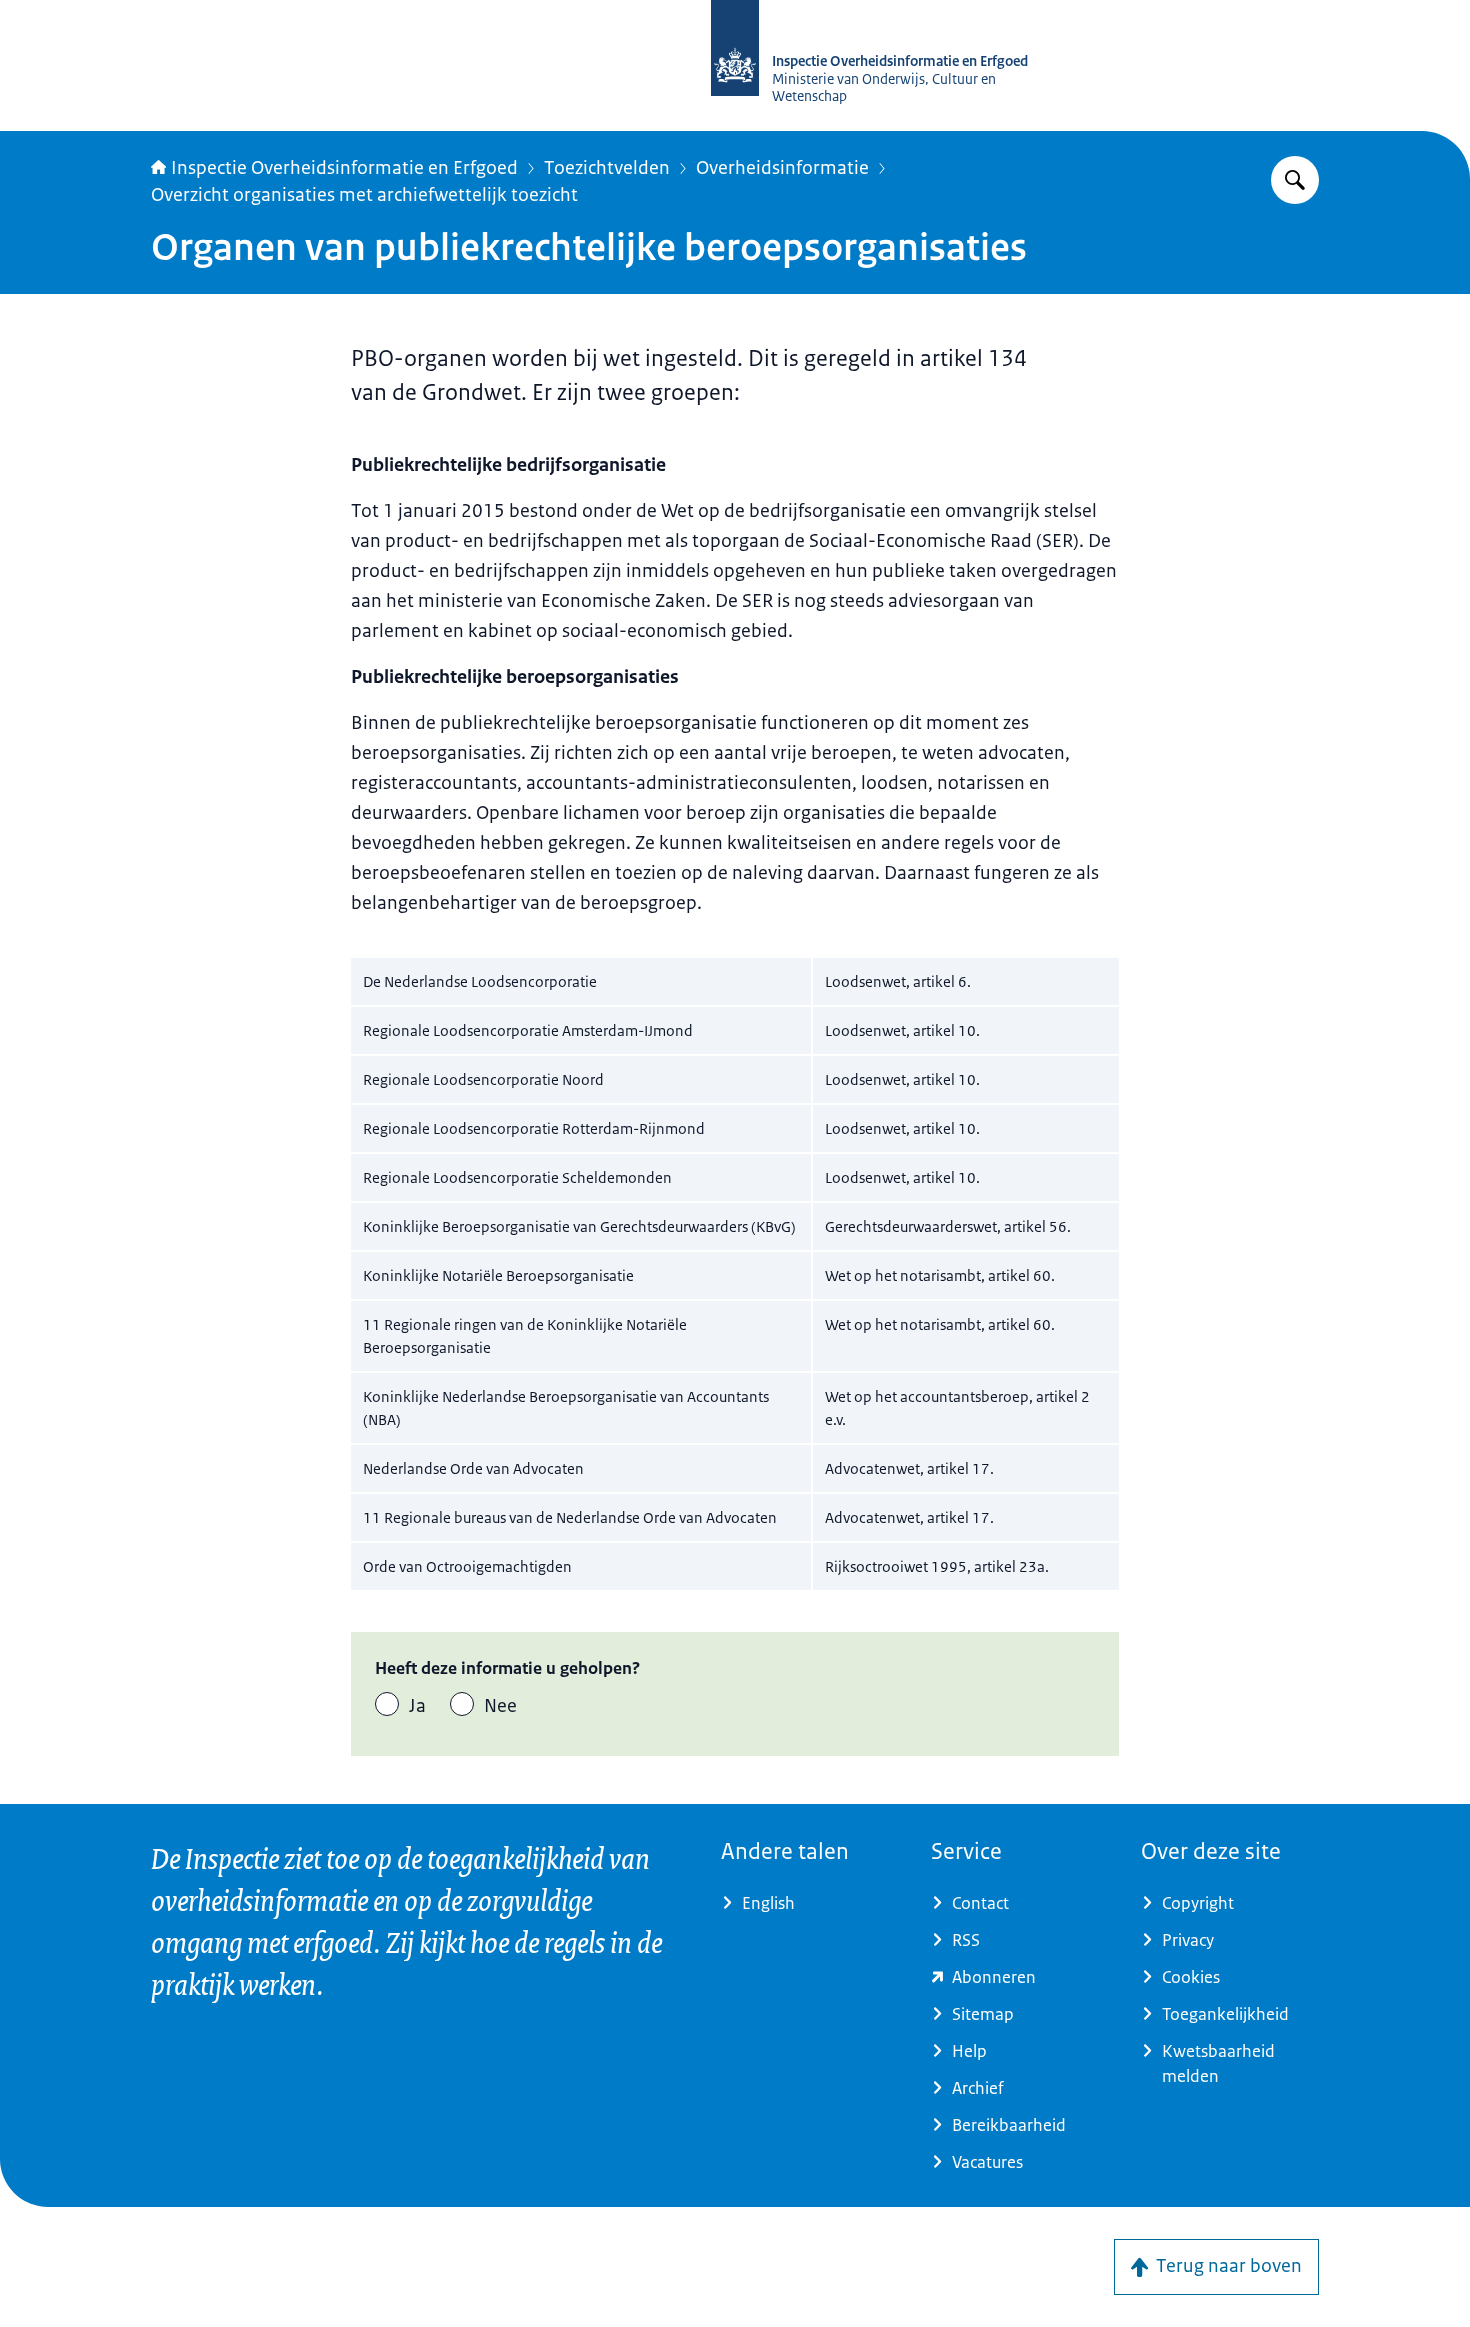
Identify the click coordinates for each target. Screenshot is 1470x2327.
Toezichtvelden (607, 168)
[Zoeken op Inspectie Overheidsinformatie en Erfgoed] (1295, 180)
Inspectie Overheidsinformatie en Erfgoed (344, 168)
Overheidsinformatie (782, 168)
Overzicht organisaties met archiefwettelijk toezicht (364, 195)
